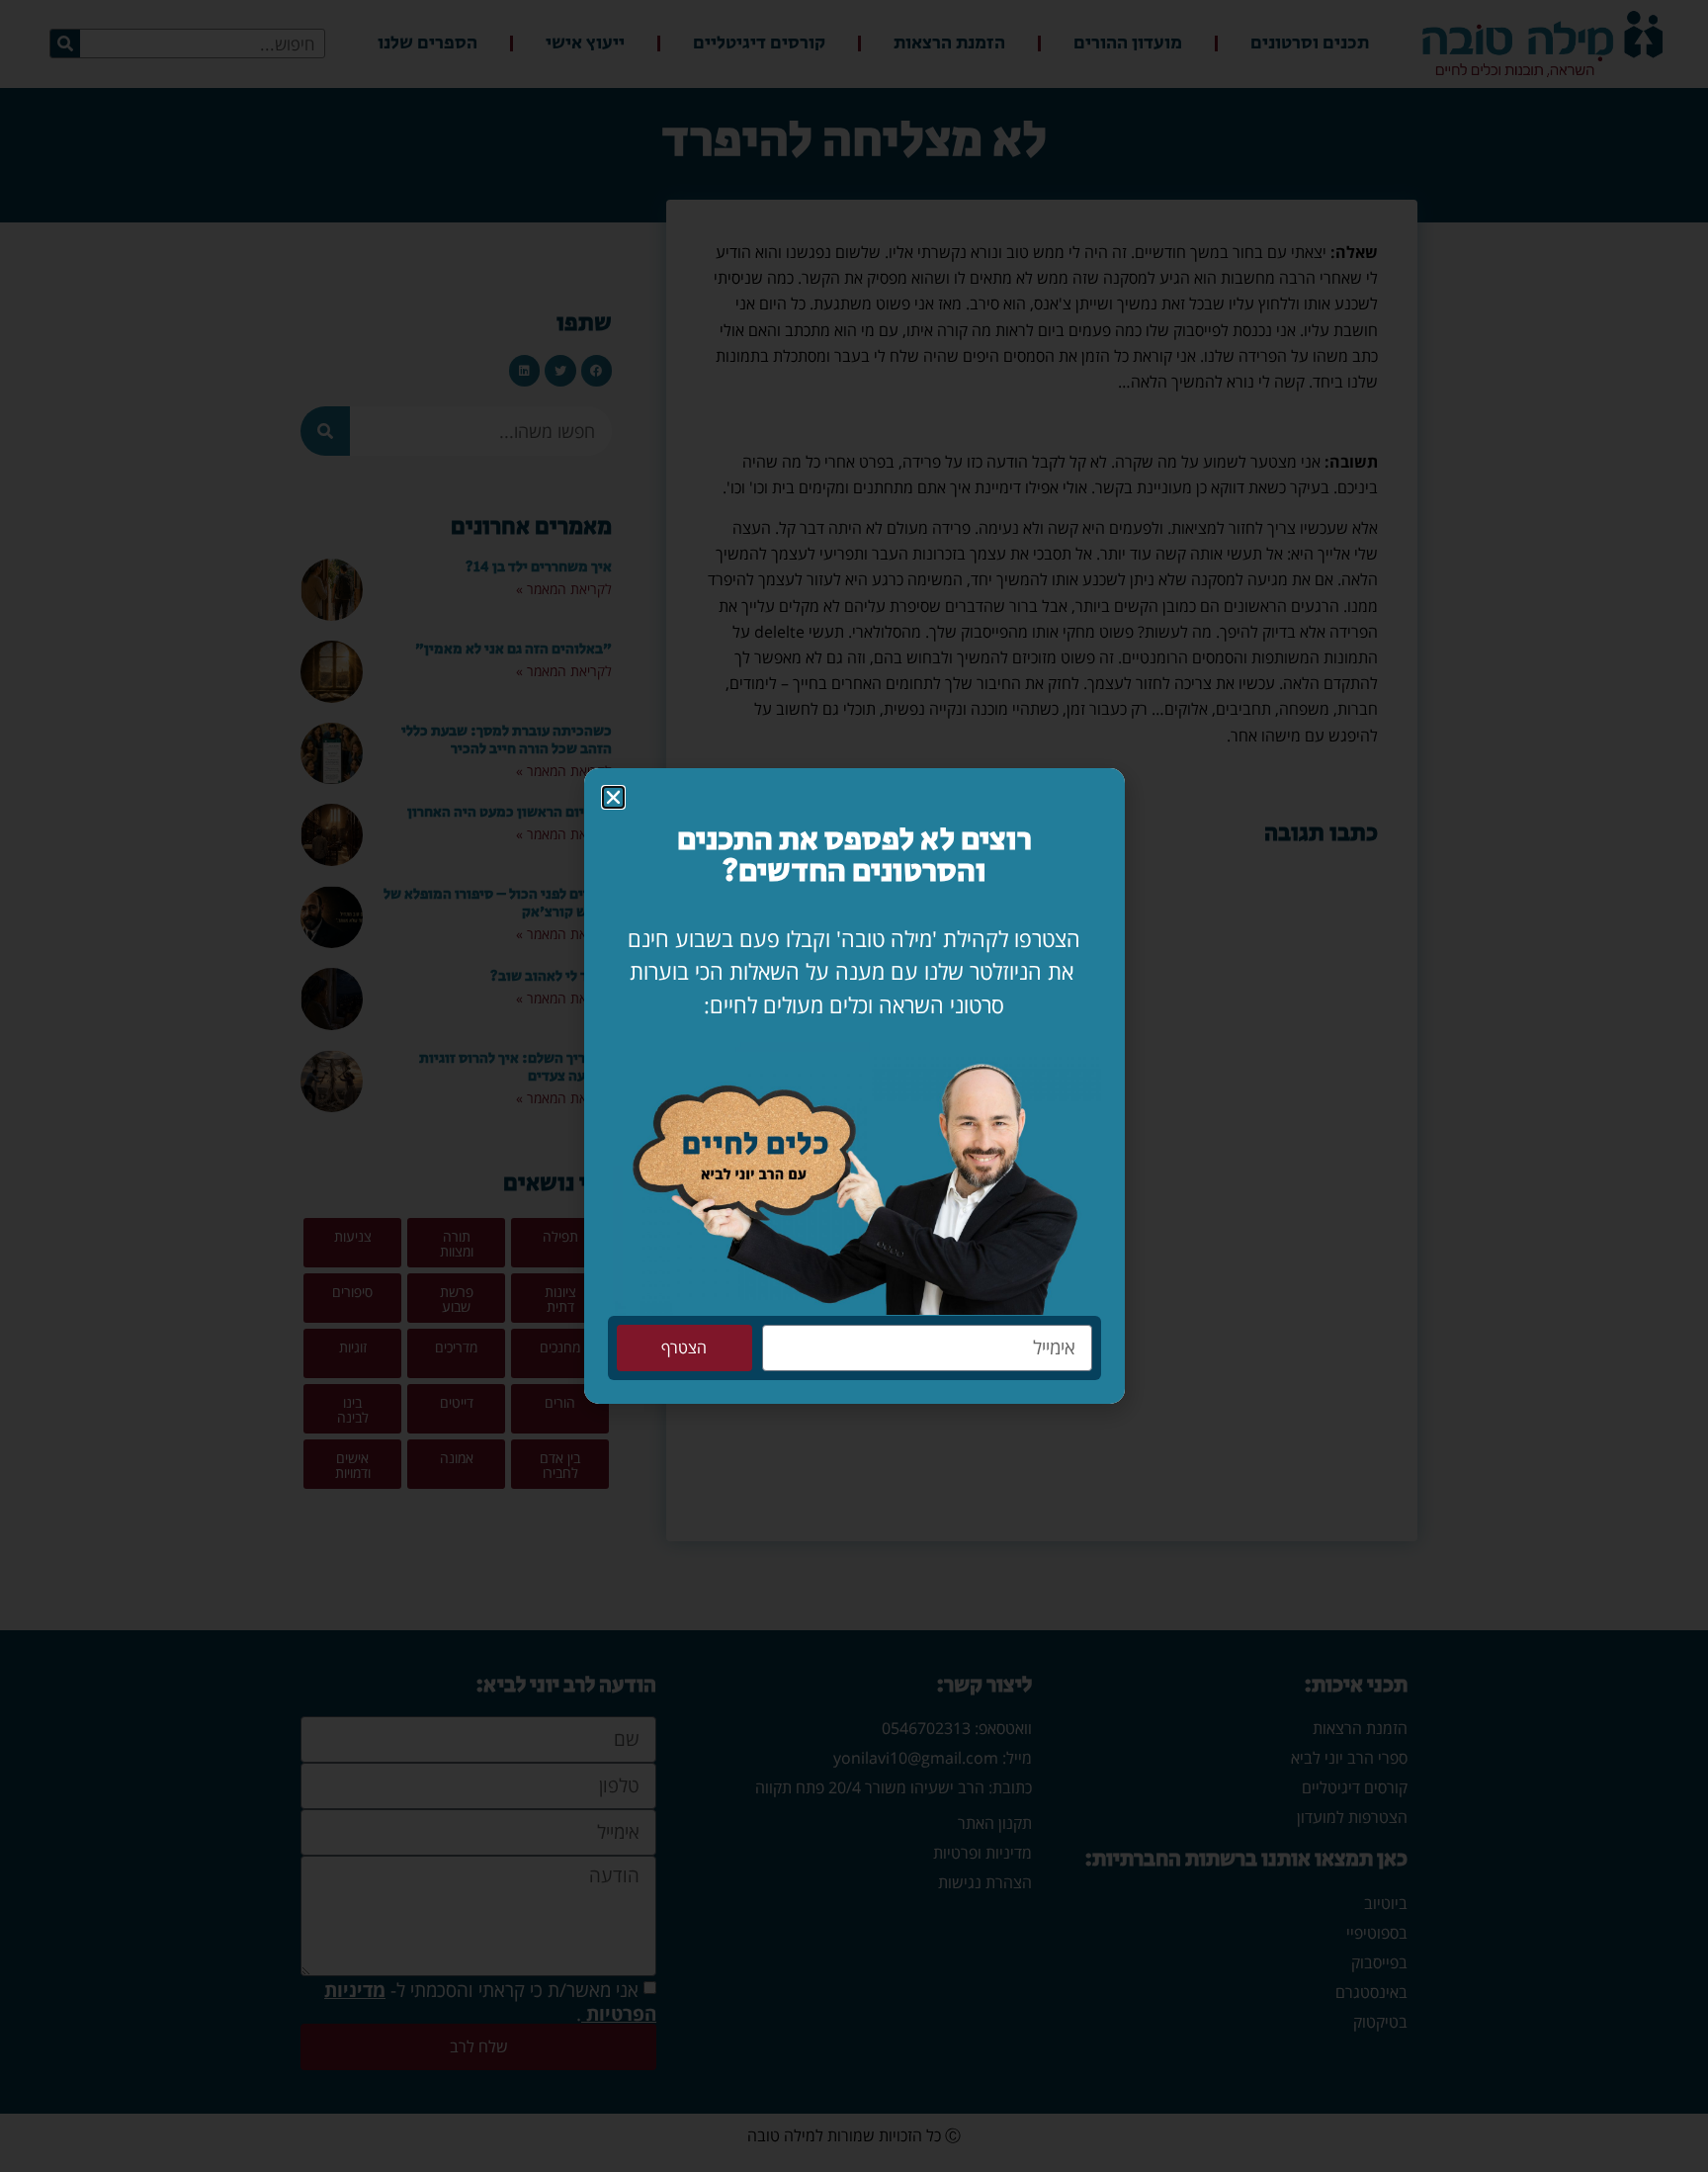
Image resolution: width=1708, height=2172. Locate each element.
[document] (854, 1086)
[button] (613, 797)
